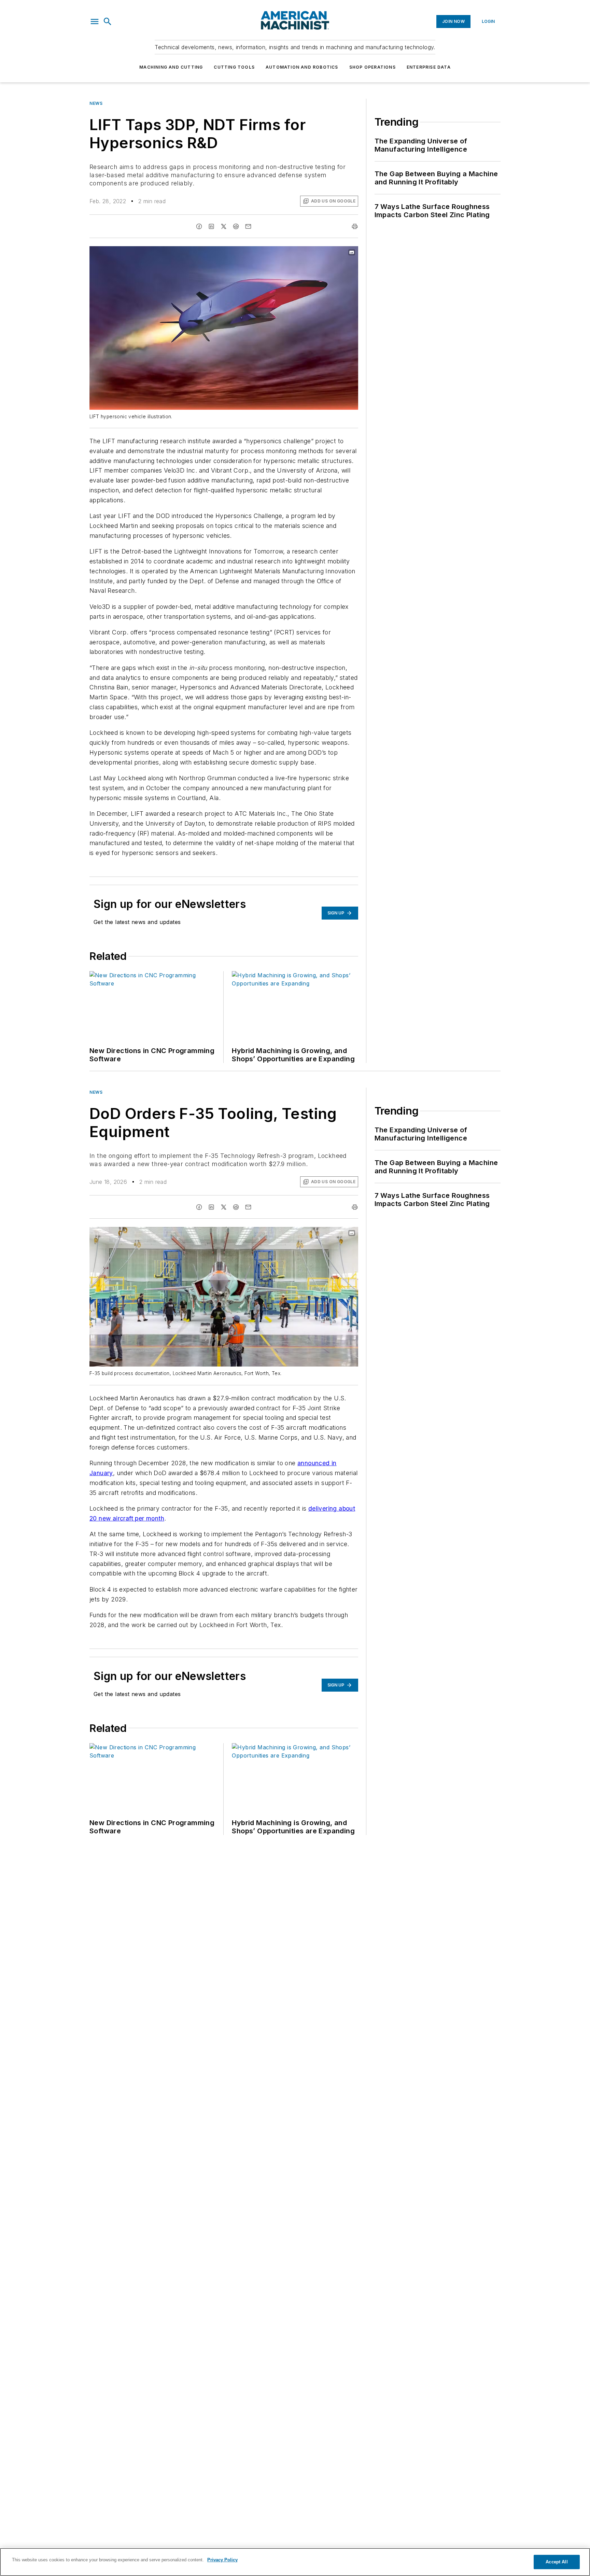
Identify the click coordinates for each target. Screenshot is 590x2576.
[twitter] (224, 226)
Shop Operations (373, 67)
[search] (108, 22)
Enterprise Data (429, 67)
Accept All (557, 2562)
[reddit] (236, 226)
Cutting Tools (234, 67)
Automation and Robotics (302, 67)
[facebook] (199, 226)
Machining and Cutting (171, 67)
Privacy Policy (222, 2560)
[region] (295, 2562)
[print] (355, 226)
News (96, 103)
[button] (95, 22)
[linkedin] (211, 226)
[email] (248, 226)
